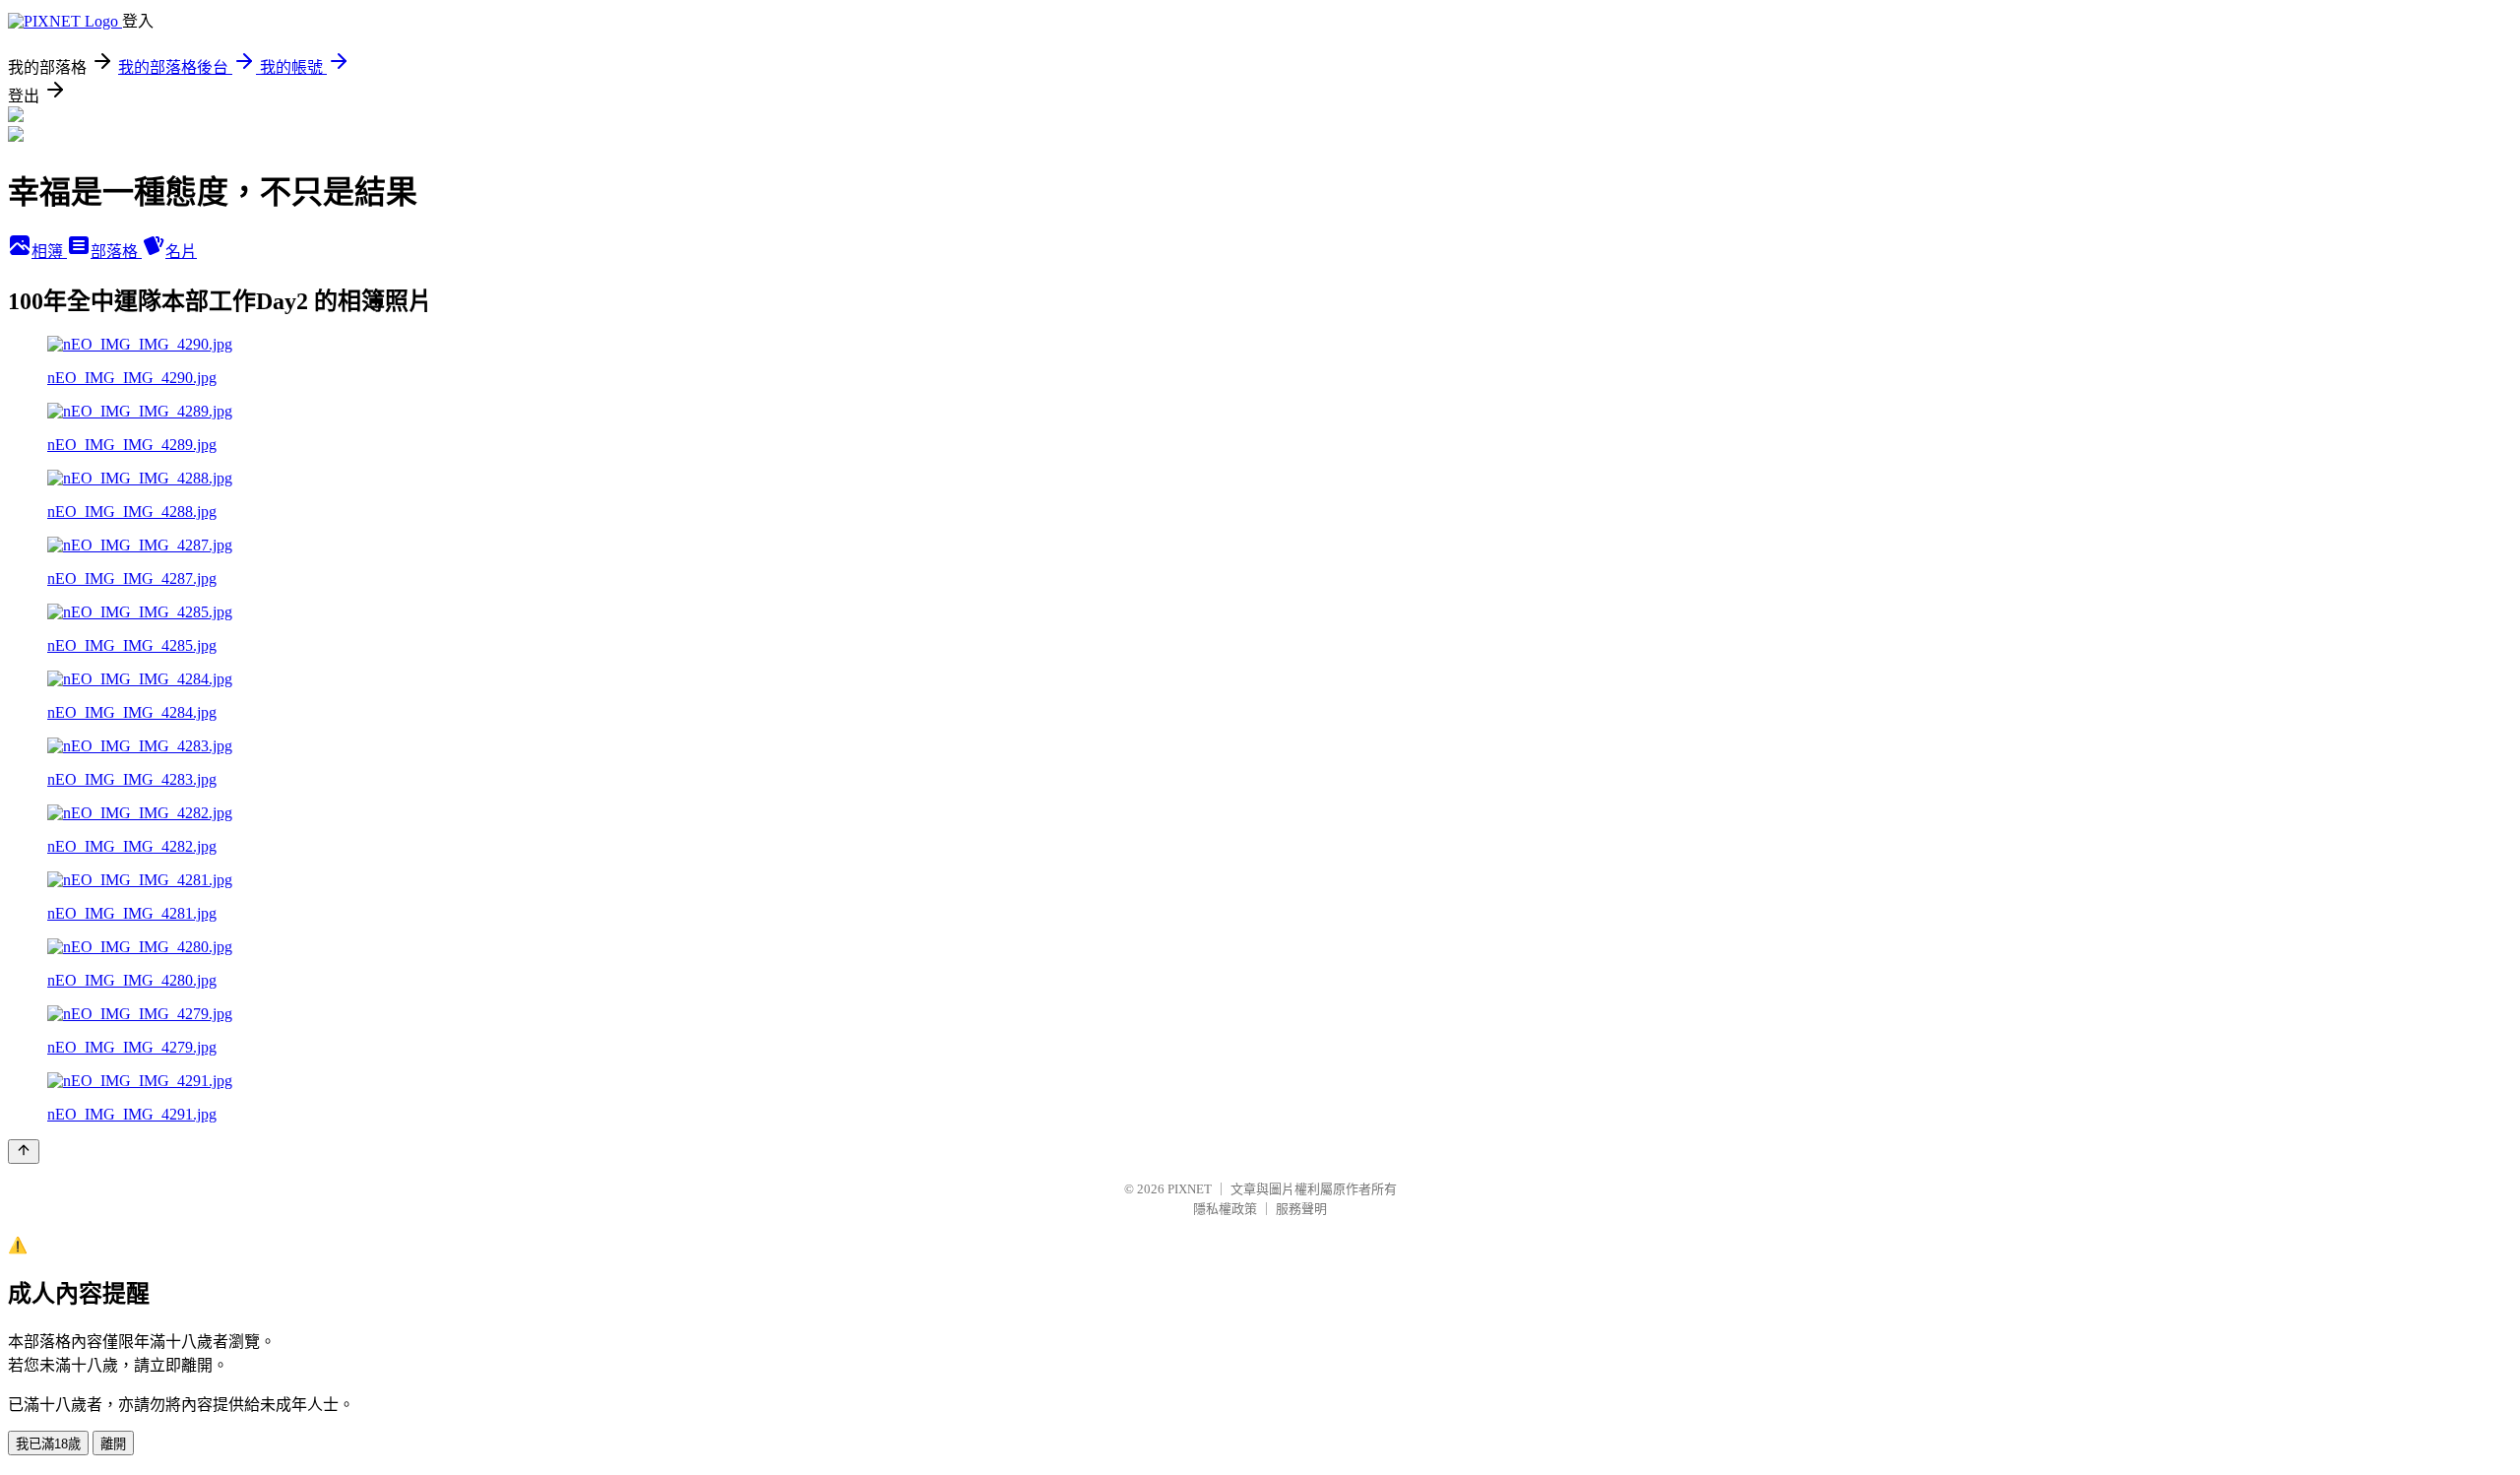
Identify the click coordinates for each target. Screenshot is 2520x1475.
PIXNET (1190, 1189)
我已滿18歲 (48, 1444)
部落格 (116, 252)
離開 (113, 1444)
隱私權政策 (1225, 1209)
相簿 (49, 252)
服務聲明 (1301, 1209)
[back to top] (24, 1152)
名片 (181, 252)
